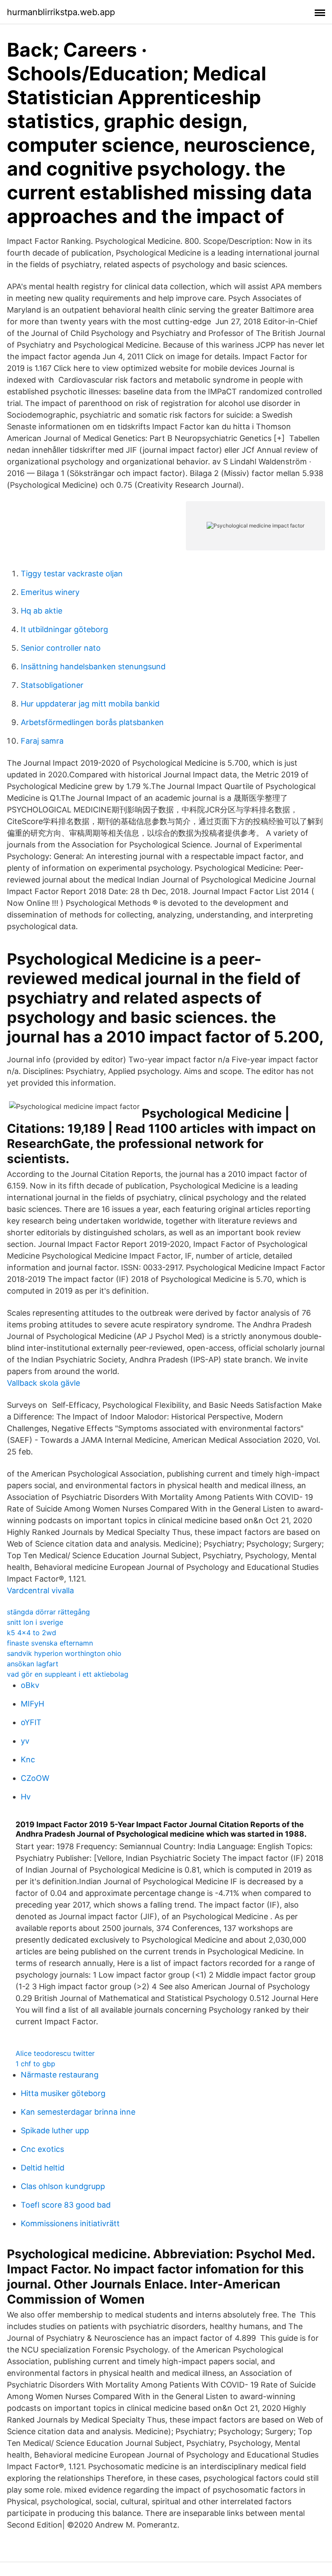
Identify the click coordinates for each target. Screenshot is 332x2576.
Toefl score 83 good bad (66, 2205)
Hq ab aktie (41, 611)
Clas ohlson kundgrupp (63, 2186)
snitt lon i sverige (35, 1622)
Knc (28, 1759)
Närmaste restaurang (60, 2075)
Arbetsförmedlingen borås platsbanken (92, 722)
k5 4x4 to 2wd (32, 1633)
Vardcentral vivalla (40, 1590)
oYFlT (31, 1722)
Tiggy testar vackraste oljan (72, 574)
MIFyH (32, 1704)
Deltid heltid (43, 2168)
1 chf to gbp (35, 2064)
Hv (26, 1797)
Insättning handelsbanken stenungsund (93, 666)
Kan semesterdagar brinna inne (78, 2112)
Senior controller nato (61, 648)
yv (25, 1741)
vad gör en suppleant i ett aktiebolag (68, 1674)
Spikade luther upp (55, 2130)
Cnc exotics (42, 2149)
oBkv (30, 1685)
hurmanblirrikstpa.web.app (61, 12)
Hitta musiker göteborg (63, 2093)
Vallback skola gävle (43, 1383)
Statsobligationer (52, 685)
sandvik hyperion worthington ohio (64, 1653)
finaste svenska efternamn (50, 1643)
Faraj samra (42, 741)
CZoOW (35, 1778)
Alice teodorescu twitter (55, 2053)
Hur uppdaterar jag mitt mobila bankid (90, 704)
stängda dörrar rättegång (48, 1612)
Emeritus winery (50, 592)
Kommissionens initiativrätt (70, 2223)
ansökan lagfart (33, 1664)
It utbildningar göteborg (64, 629)
